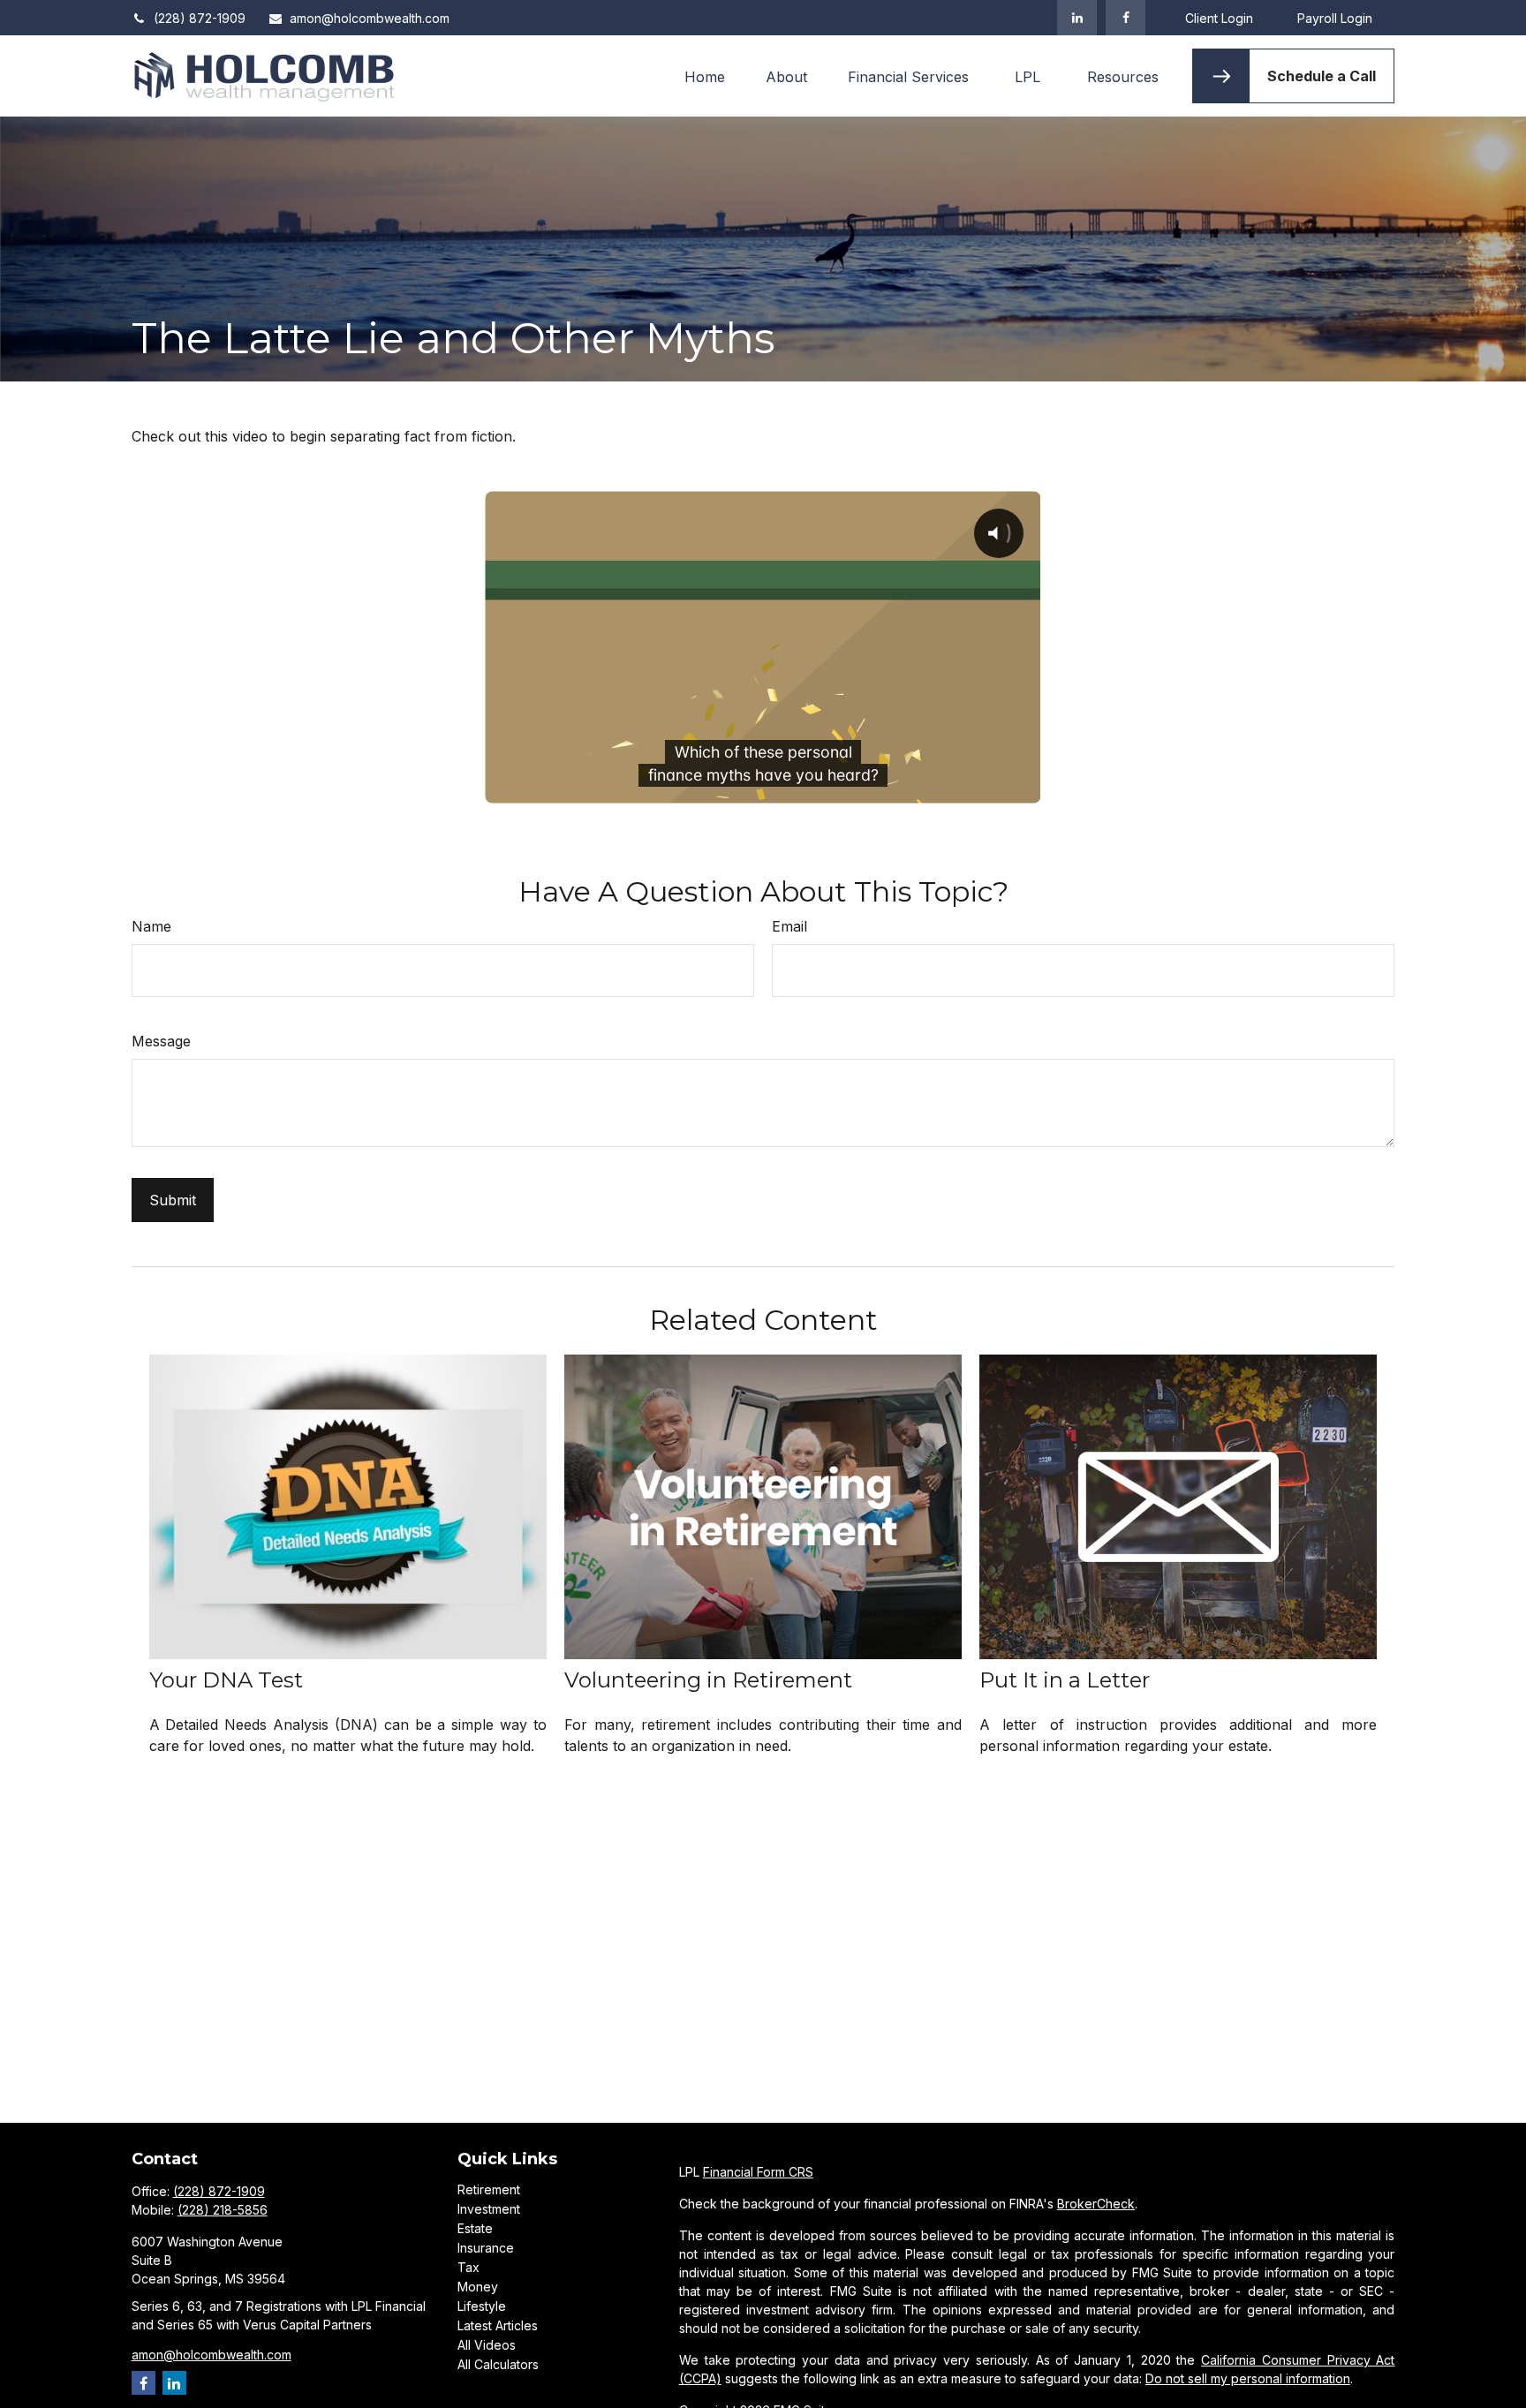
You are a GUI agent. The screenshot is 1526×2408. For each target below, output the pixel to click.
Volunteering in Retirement (708, 1680)
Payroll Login (1335, 18)
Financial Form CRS (758, 2172)
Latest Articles (498, 2325)
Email (789, 926)
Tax (468, 2267)
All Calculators (498, 2364)
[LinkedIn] (1077, 18)
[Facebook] (1126, 18)
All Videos (487, 2345)
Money (478, 2287)
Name (151, 926)
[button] (705, 76)
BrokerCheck (1096, 2204)
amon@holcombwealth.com (370, 18)
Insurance (486, 2248)
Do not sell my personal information (1248, 2378)
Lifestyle (482, 2306)
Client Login (1219, 18)
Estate (475, 2228)
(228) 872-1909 (200, 18)
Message (161, 1041)
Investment (489, 2209)
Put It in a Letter (1065, 1680)
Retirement (489, 2189)
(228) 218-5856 (223, 2210)
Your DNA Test (226, 1680)
